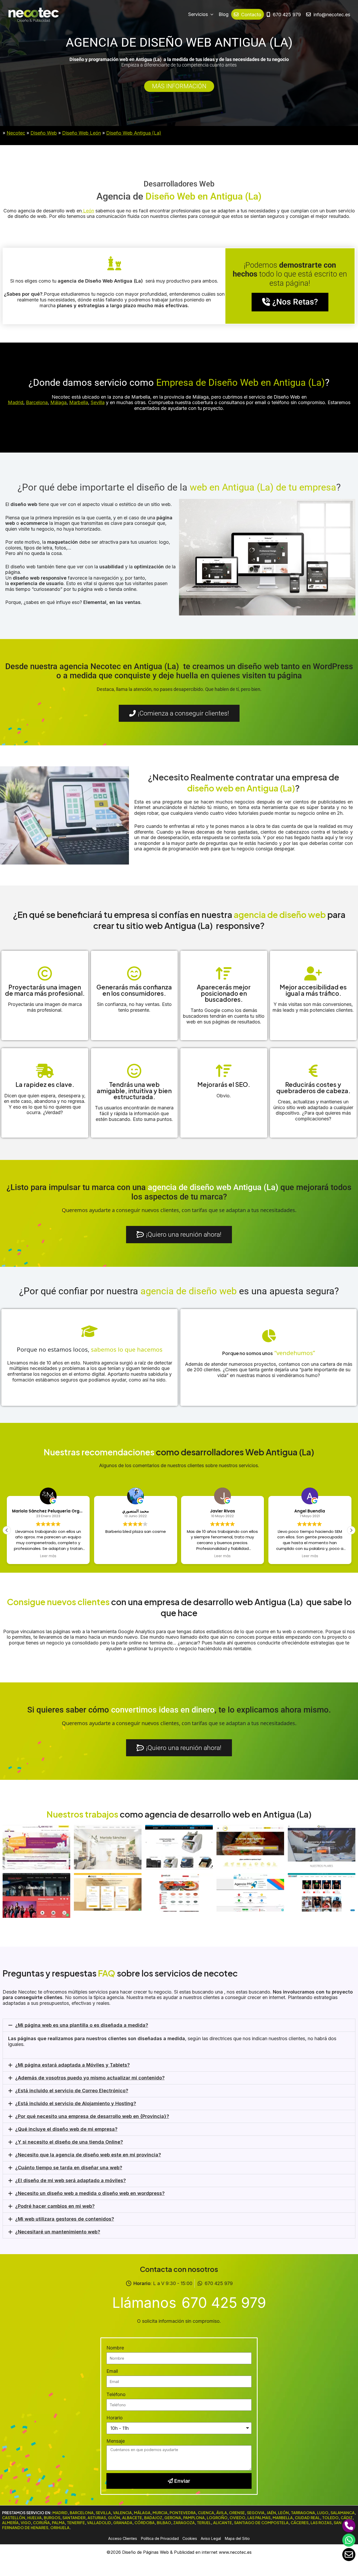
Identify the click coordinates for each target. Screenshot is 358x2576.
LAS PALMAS (259, 2518)
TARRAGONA (303, 2513)
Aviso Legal (211, 2538)
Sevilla (98, 402)
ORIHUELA (60, 2528)
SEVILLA (103, 2513)
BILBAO (164, 2523)
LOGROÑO (217, 2518)
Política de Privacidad (160, 2538)
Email (112, 2371)
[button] (351, 1530)
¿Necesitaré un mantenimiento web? (58, 2232)
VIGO (26, 2523)
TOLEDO (330, 2518)
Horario (115, 2418)
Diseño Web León (82, 133)
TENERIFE (76, 2523)
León (88, 211)
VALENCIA (122, 2513)
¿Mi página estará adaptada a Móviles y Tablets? (72, 2065)
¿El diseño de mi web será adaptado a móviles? (70, 2180)
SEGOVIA (256, 2513)
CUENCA (206, 2513)
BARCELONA (82, 2513)
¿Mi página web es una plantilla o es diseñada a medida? (82, 2025)
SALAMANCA (343, 2513)
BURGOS (52, 2518)
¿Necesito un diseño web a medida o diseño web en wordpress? (90, 2193)
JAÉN (271, 2513)
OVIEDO (237, 2518)
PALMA (58, 2523)
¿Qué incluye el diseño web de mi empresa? (66, 2129)
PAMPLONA (194, 2518)
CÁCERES (300, 2523)
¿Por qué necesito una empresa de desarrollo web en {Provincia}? (92, 2116)
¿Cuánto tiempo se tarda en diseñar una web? (69, 2168)
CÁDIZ (347, 2518)
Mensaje (116, 2441)
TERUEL (204, 2523)
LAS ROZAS (321, 2523)
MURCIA (160, 2513)
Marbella (79, 402)
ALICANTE (223, 2523)
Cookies (190, 2538)
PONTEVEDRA (183, 2513)
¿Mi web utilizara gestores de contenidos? (65, 2219)
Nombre (115, 2348)
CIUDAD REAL (307, 2518)
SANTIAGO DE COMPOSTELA (261, 2523)
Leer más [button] (48, 1556)
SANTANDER (74, 2518)
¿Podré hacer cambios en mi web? (55, 2206)
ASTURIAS (97, 2518)
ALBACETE (132, 2518)
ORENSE (237, 2513)
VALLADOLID (99, 2523)
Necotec (16, 133)
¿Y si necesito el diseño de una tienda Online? (69, 2142)
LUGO (323, 2513)
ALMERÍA (10, 2523)
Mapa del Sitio (237, 2538)
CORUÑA (41, 2523)
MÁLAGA (142, 2513)
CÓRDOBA (145, 2523)
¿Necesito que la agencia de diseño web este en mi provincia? (88, 2155)
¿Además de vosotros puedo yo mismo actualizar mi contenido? (90, 2078)
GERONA (173, 2518)
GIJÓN (114, 2518)
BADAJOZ (153, 2518)
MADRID (60, 2513)
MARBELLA (283, 2518)
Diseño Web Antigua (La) (134, 133)
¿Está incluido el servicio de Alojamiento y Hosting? (76, 2103)
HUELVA (34, 2518)
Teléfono (116, 2394)
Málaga (58, 402)
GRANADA (123, 2523)
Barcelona (37, 402)
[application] (211, 14)
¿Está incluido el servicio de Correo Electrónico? (72, 2091)
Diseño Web (44, 133)
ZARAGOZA (184, 2523)
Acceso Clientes (123, 2538)
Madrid (16, 402)
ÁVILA (222, 2513)
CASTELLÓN (14, 2518)
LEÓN (283, 2513)
